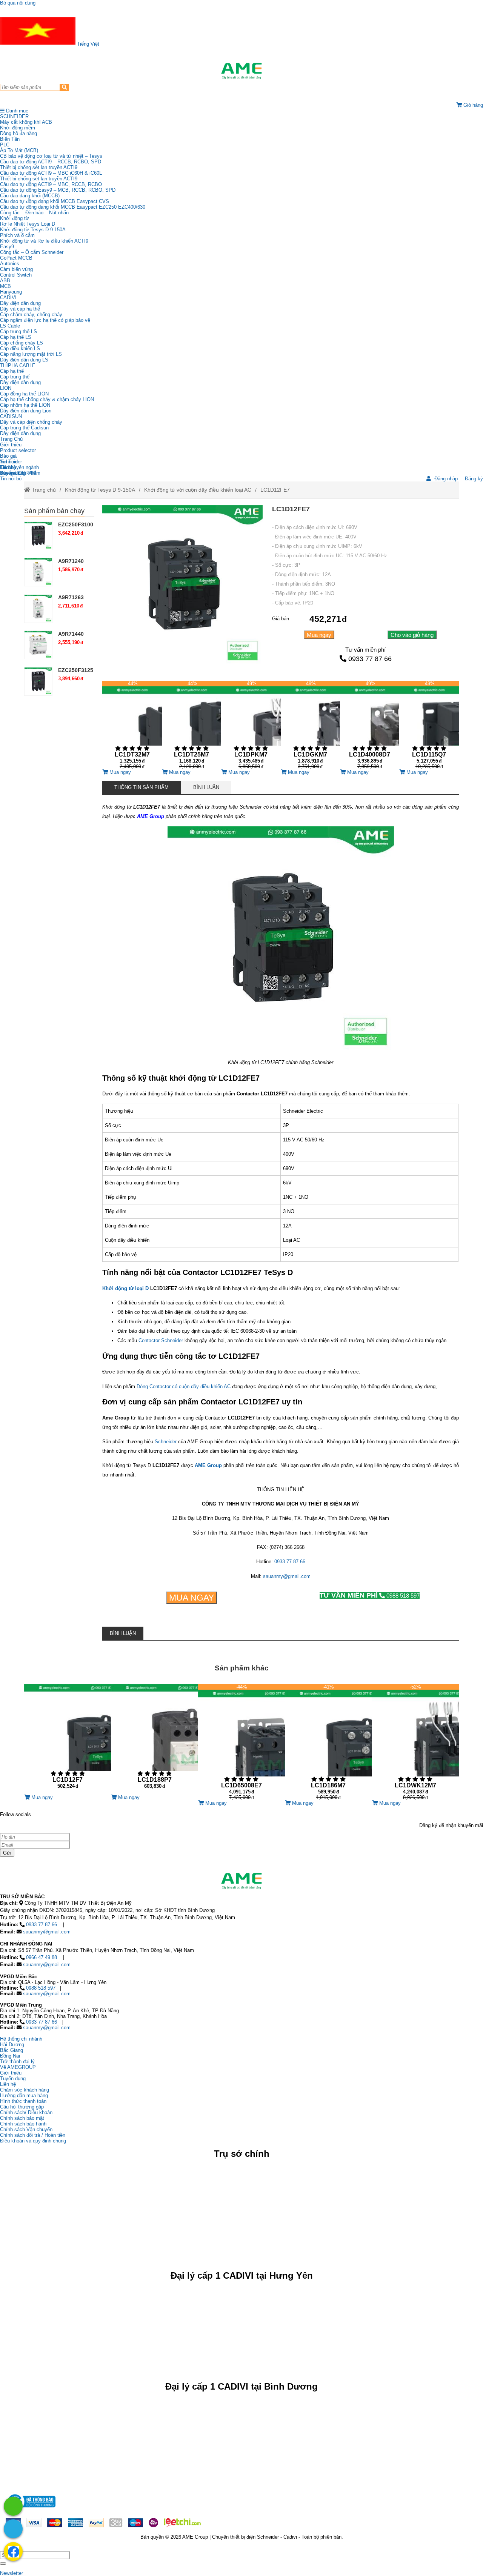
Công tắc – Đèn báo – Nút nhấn (34, 213)
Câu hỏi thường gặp (22, 2107)
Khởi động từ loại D (125, 1288)
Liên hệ (8, 467)
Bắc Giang (12, 2050)
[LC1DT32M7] (132, 725)
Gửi (7, 1853)
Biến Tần (10, 139)
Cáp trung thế (15, 377)
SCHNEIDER (14, 116)
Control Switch (16, 275)
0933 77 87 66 (370, 659)
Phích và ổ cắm (17, 235)
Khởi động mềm (18, 128)
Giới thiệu (11, 445)
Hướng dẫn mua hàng (24, 2095)
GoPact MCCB (16, 258)
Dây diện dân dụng (20, 382)
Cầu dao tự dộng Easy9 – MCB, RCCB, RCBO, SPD (58, 190)
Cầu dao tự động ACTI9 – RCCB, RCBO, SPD (51, 162)
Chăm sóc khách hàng (25, 2090)
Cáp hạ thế (12, 371)
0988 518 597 (370, 1596)
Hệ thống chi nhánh (21, 2039)
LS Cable (10, 326)
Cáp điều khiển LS (20, 348)
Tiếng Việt (87, 44)
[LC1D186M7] (328, 1742)
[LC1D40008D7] (370, 725)
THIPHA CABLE (18, 365)
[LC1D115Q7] (429, 725)
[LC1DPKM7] (251, 725)
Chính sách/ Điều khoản (26, 2112)
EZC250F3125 (76, 670)
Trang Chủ (11, 439)
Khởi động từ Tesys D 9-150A (33, 230)
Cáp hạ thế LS (16, 337)
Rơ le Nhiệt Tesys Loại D (28, 224)
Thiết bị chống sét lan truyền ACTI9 (39, 167)
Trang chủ (43, 490)
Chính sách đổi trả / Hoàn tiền (33, 2135)
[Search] (64, 87)
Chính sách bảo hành (23, 2124)
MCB (5, 286)
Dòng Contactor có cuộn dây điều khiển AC (184, 1386)
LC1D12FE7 (275, 490)
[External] (31, 2509)
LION (6, 388)
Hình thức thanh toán (23, 2101)
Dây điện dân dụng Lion (26, 411)
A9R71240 (71, 561)
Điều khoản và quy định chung (33, 2141)
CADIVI (8, 298)
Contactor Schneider (161, 1340)
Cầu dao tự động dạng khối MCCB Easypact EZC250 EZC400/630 (73, 207)
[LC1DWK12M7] (415, 1742)
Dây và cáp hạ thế (20, 309)
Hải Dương (12, 2045)
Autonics (10, 264)
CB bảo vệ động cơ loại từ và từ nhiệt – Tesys (51, 156)
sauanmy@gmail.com (287, 1576)
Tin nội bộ (11, 479)
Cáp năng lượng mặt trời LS (31, 354)
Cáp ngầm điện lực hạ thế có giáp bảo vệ (45, 320)
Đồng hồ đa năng (18, 133)
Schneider (166, 1442)
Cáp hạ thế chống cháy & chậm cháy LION (47, 399)
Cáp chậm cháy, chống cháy (31, 315)
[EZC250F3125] (38, 681)
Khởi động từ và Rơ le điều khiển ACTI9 (44, 241)
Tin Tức (9, 462)
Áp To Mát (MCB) (19, 150)
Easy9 (7, 247)
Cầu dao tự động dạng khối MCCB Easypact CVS (55, 201)
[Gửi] (3, 2564)
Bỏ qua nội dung (18, 3)
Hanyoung (11, 292)
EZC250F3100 (76, 524)
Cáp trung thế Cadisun (24, 428)
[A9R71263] (38, 608)
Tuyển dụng (13, 473)
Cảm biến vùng (16, 269)
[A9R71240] (38, 572)
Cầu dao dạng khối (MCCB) (30, 196)
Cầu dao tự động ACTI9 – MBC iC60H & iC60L (51, 173)
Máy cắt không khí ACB (26, 122)
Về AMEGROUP (18, 2067)
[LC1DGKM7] (310, 725)
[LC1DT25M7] (192, 725)
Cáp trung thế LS (18, 331)
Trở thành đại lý (17, 2062)
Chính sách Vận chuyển (26, 2129)
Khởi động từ (15, 218)
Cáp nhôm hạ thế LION (25, 405)
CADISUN (11, 416)
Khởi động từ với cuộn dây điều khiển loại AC (198, 490)
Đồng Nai (10, 2056)
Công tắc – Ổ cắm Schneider (32, 252)
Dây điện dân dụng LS (24, 360)
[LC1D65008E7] (241, 1742)
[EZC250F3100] (38, 536)
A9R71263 (71, 597)
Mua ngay (319, 635)
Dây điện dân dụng (20, 303)
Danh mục (16, 111)
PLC (5, 145)
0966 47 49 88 (42, 1957)
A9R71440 (71, 634)
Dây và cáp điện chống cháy (31, 422)
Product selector (18, 450)
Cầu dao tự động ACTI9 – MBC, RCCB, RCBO (51, 184)
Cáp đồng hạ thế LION (24, 394)
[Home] (241, 71)
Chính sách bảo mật (22, 2118)
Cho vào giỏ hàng (412, 635)
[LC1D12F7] (68, 1739)
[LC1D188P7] (154, 1739)
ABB (5, 281)
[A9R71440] (38, 645)
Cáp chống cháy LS (22, 343)
